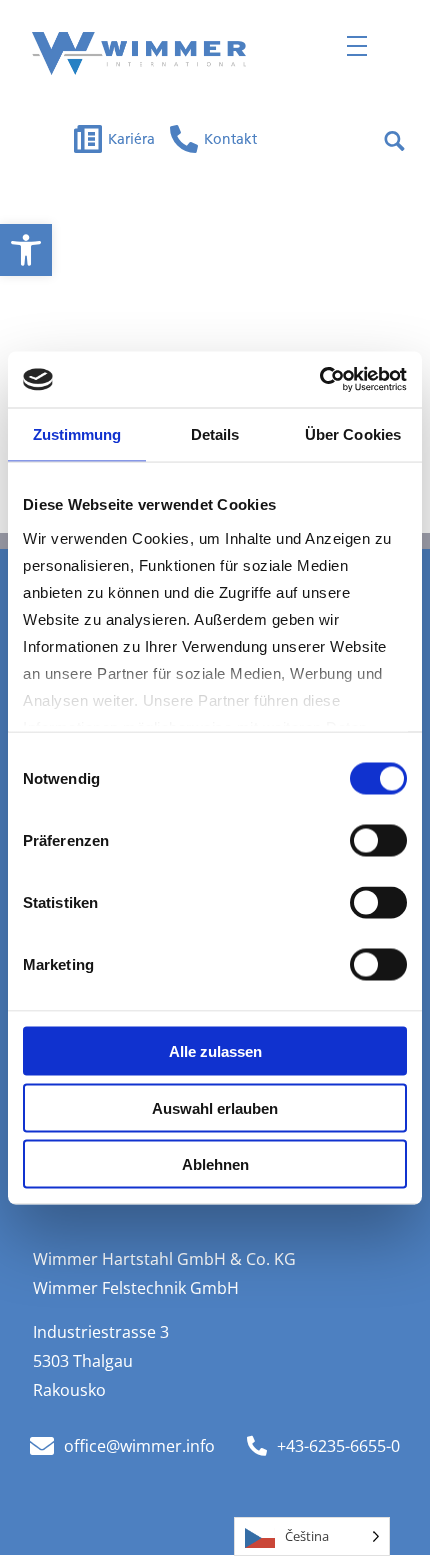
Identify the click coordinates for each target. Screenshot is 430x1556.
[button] (26, 250)
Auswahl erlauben (215, 1107)
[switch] (378, 841)
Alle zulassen (215, 1051)
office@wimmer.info (139, 1446)
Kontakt (230, 140)
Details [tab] (215, 433)
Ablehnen (215, 1164)
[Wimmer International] (139, 53)
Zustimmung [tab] (77, 433)
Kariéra (131, 140)
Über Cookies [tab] (353, 433)
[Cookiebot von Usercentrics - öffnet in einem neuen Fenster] (319, 380)
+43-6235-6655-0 (338, 1446)
